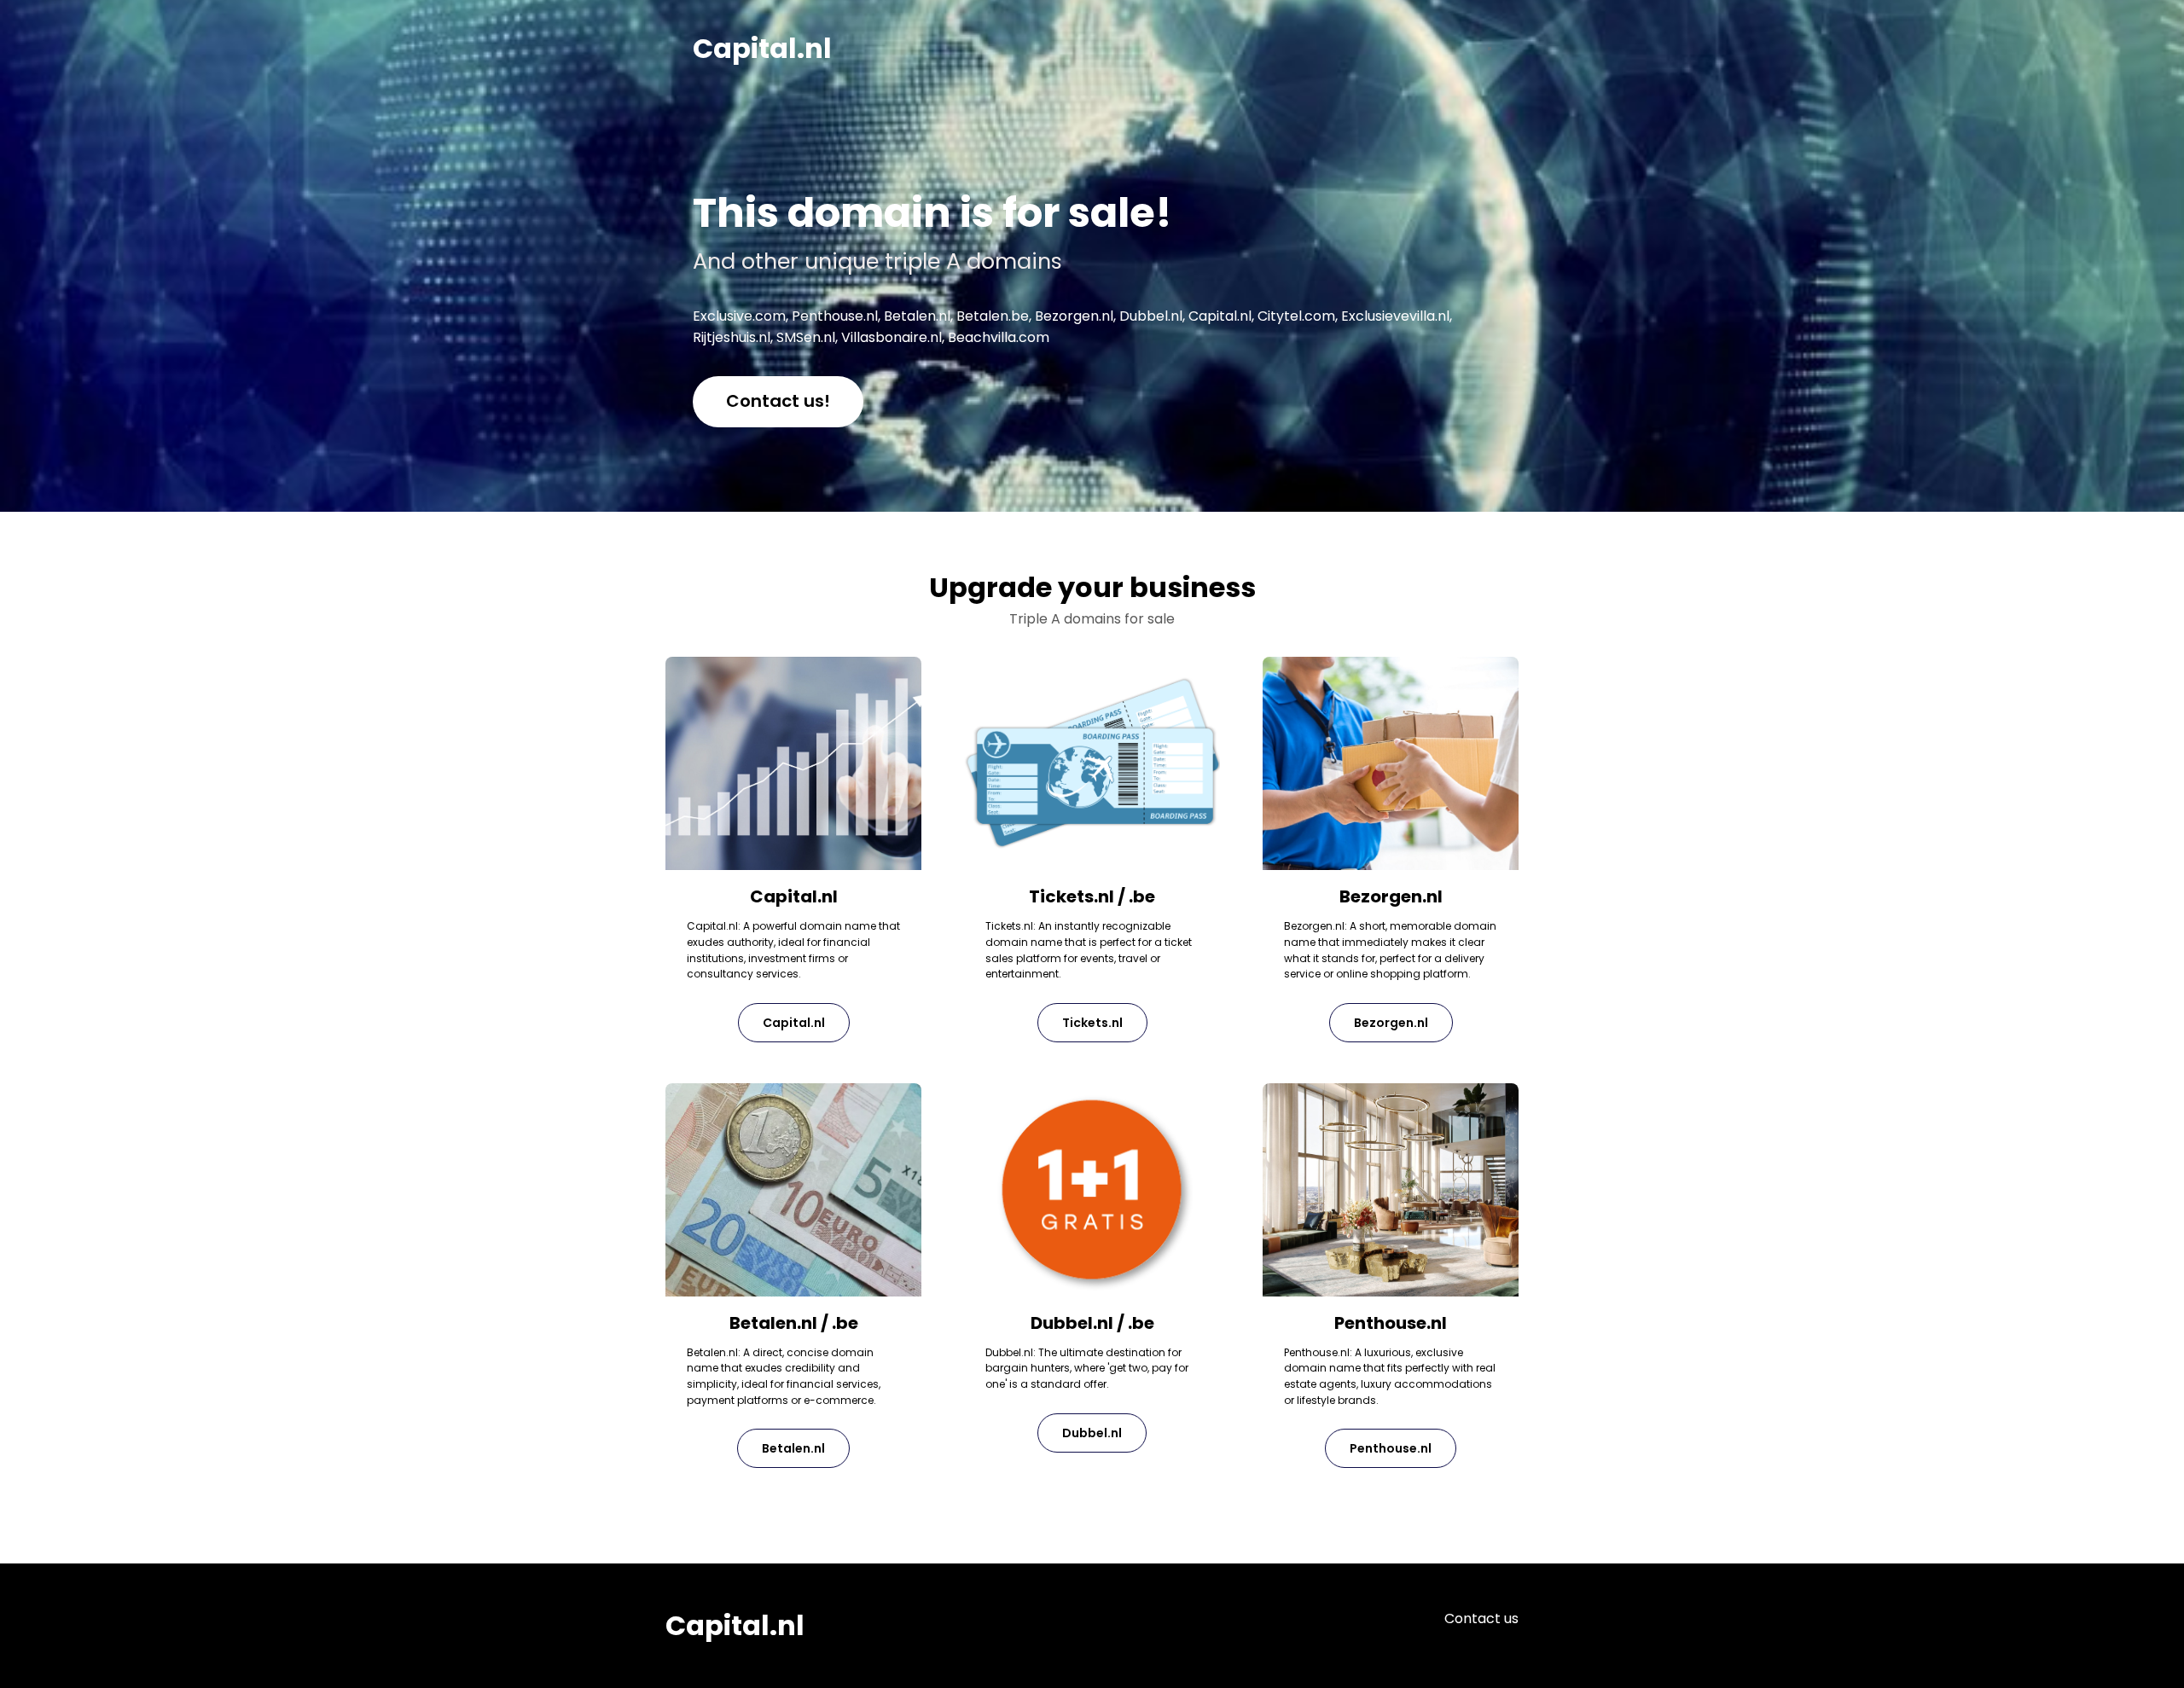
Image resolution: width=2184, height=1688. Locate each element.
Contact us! (778, 401)
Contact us (1481, 1618)
